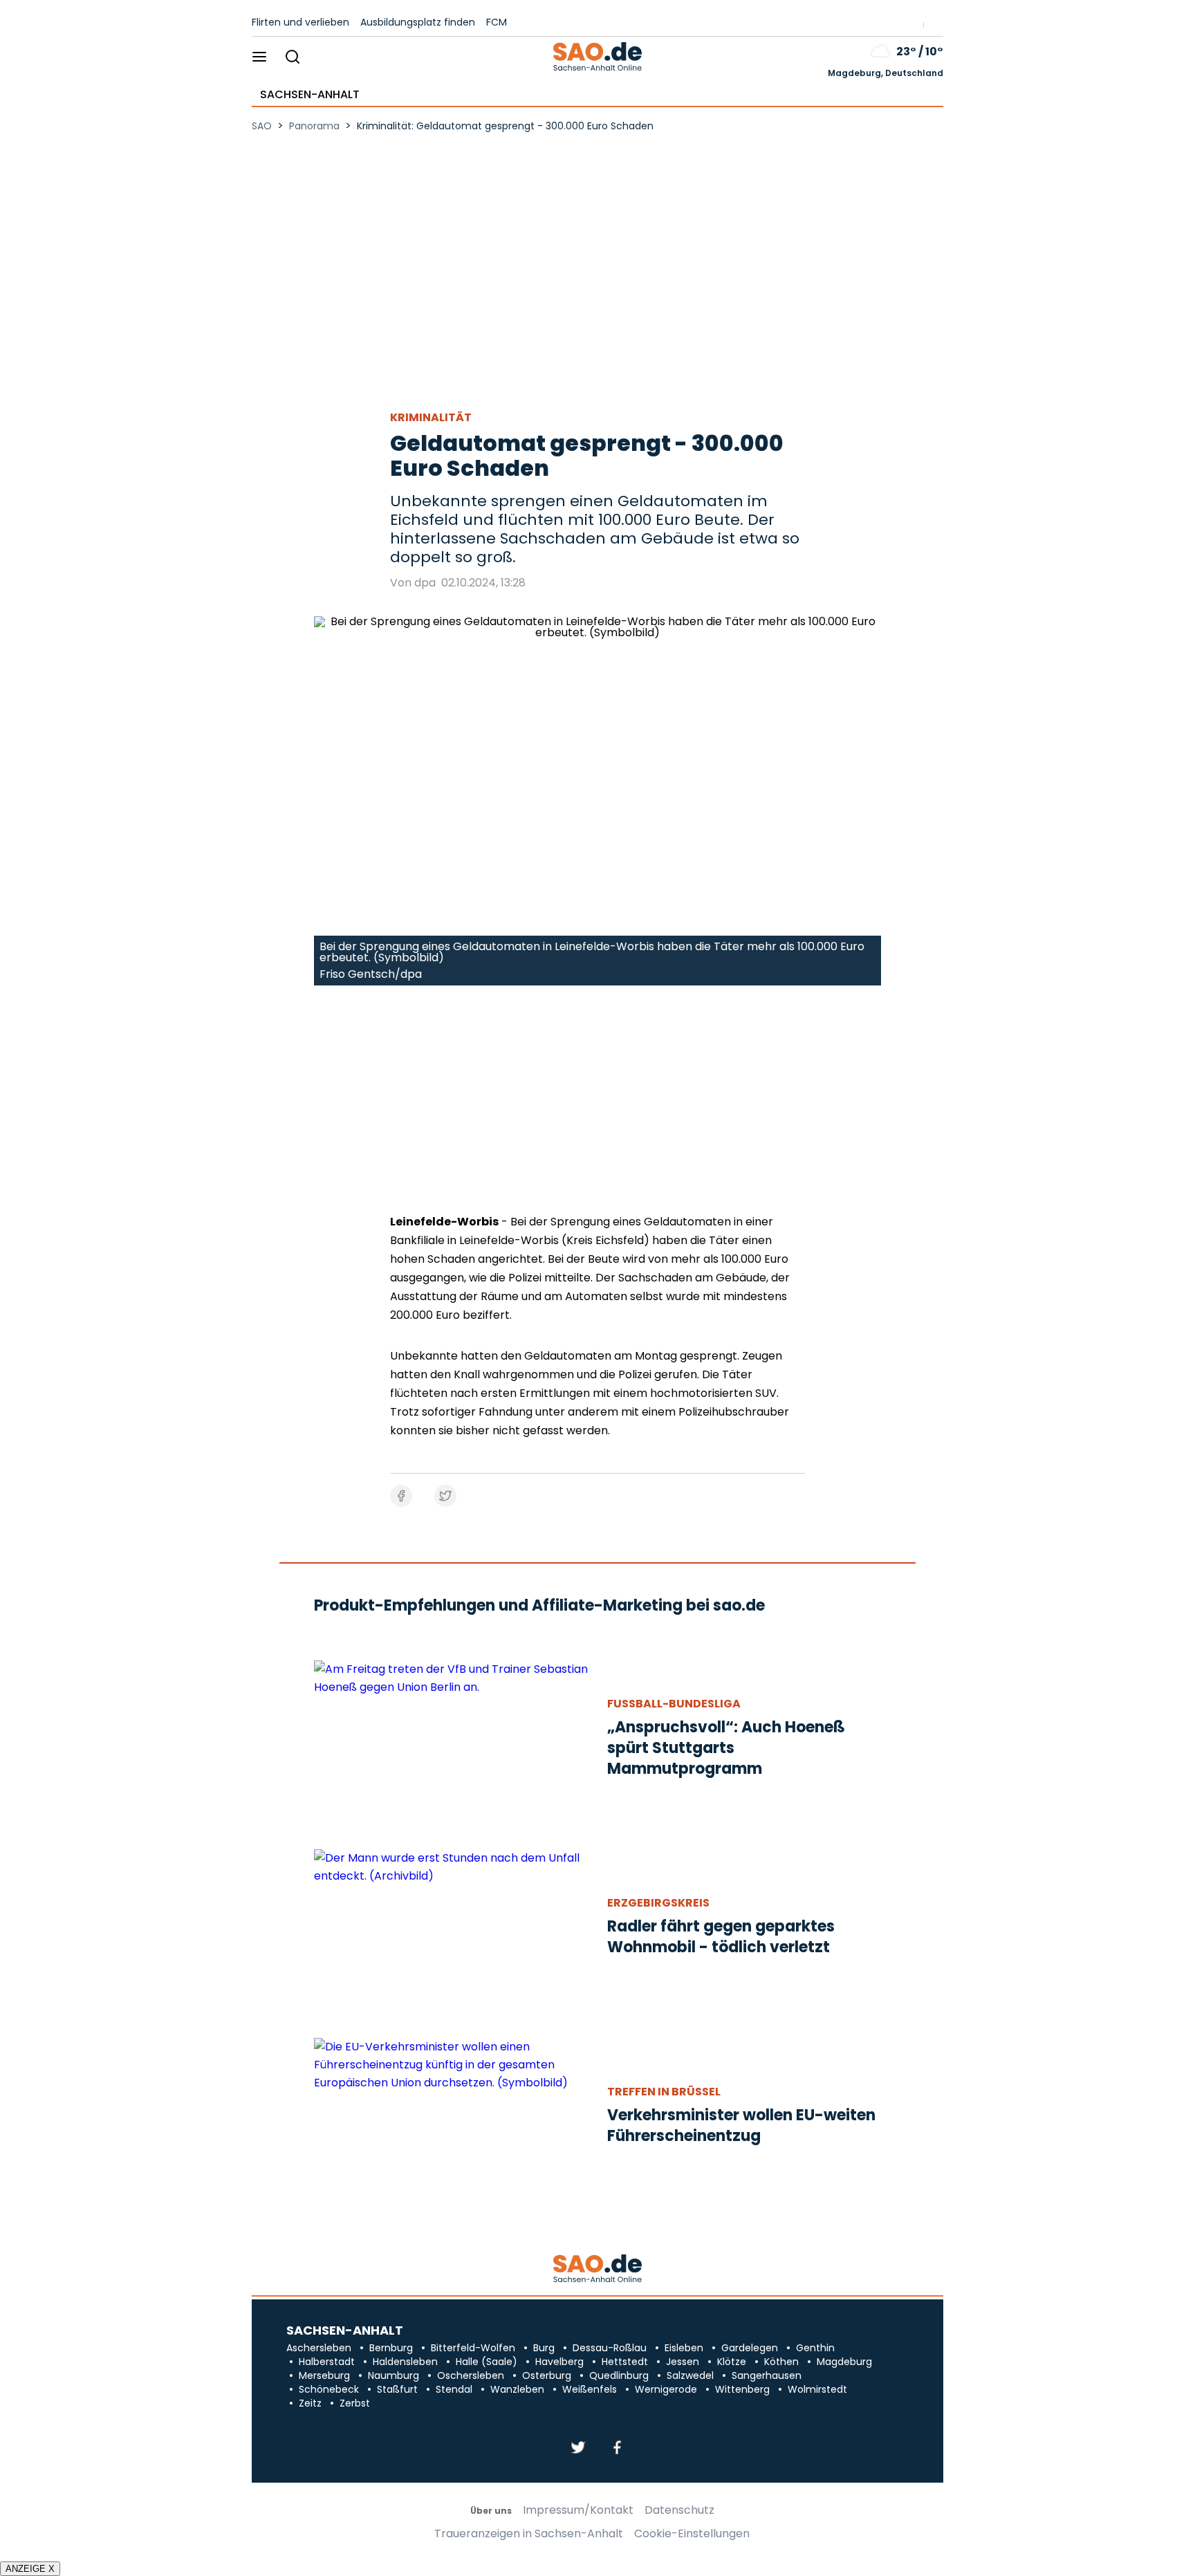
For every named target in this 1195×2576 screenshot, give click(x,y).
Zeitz (310, 2403)
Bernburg (391, 2348)
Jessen (683, 2362)
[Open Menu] (260, 58)
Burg (544, 2348)
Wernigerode (666, 2389)
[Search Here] (292, 58)
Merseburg (324, 2375)
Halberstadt (327, 2362)
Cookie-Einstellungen (692, 2534)
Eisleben (684, 2348)
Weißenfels (590, 2389)
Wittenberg (742, 2389)
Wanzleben (517, 2389)
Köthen (781, 2362)
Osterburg (547, 2375)
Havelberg (559, 2362)
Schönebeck (329, 2389)
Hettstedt (625, 2362)
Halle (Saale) (487, 2362)
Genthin (815, 2348)
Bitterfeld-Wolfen (473, 2348)
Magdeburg (844, 2362)
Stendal (454, 2389)
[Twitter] (578, 2448)
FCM (497, 22)
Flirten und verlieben (300, 22)
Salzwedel (690, 2375)
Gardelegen (750, 2348)
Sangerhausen (767, 2375)
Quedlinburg (619, 2375)
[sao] (597, 2269)
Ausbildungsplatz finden (418, 22)
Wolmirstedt (817, 2389)
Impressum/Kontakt (578, 2510)
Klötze (732, 2362)
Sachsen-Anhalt (310, 95)
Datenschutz (679, 2510)
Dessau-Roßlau (610, 2348)
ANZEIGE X (30, 2569)
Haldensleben (405, 2362)
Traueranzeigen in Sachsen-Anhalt (529, 2534)
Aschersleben (319, 2348)
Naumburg (393, 2375)
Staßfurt (397, 2389)
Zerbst (355, 2403)
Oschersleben (471, 2375)
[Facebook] (617, 2448)
